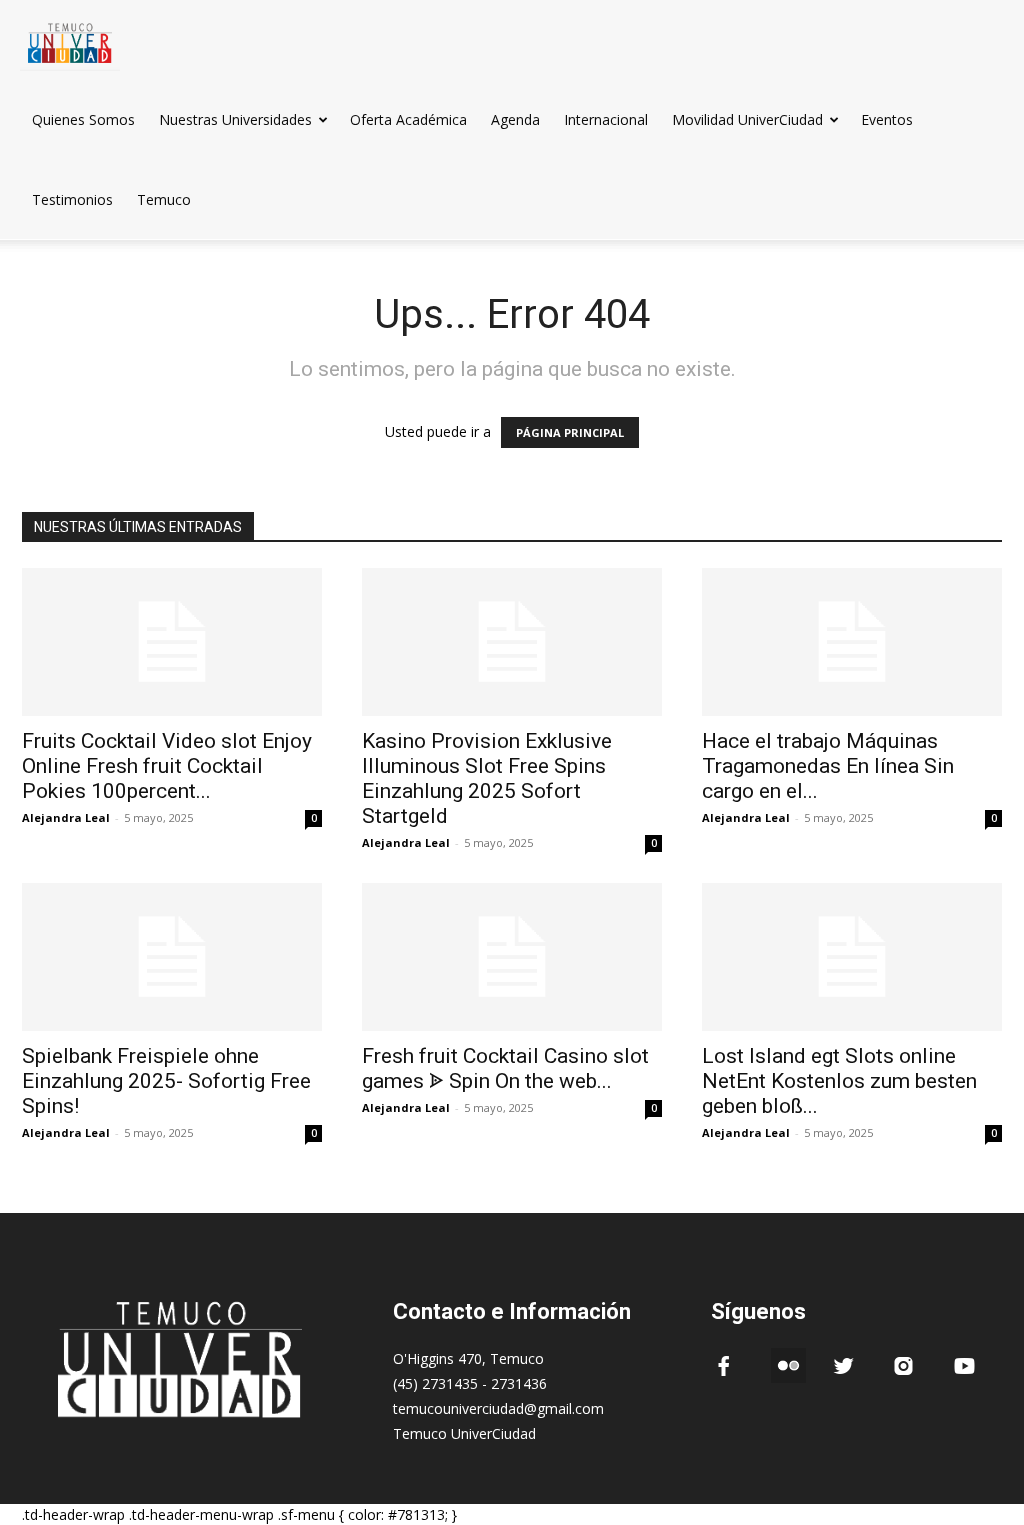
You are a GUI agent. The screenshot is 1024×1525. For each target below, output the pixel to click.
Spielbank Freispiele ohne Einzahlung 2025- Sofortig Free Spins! (166, 1081)
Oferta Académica (408, 119)
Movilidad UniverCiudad (747, 119)
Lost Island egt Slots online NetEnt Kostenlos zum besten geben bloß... (839, 1081)
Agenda (515, 119)
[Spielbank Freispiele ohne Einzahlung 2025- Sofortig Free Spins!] (172, 957)
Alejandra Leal (66, 817)
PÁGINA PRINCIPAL (570, 432)
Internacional (606, 119)
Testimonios (72, 199)
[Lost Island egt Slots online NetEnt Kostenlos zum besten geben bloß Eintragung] (852, 957)
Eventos (887, 119)
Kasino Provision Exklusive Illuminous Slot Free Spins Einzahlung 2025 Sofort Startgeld (487, 778)
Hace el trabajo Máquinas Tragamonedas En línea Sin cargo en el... (828, 766)
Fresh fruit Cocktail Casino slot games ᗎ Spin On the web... (505, 1068)
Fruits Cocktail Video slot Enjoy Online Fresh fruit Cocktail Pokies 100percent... (167, 766)
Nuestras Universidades (235, 119)
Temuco (164, 199)
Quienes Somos (83, 119)
